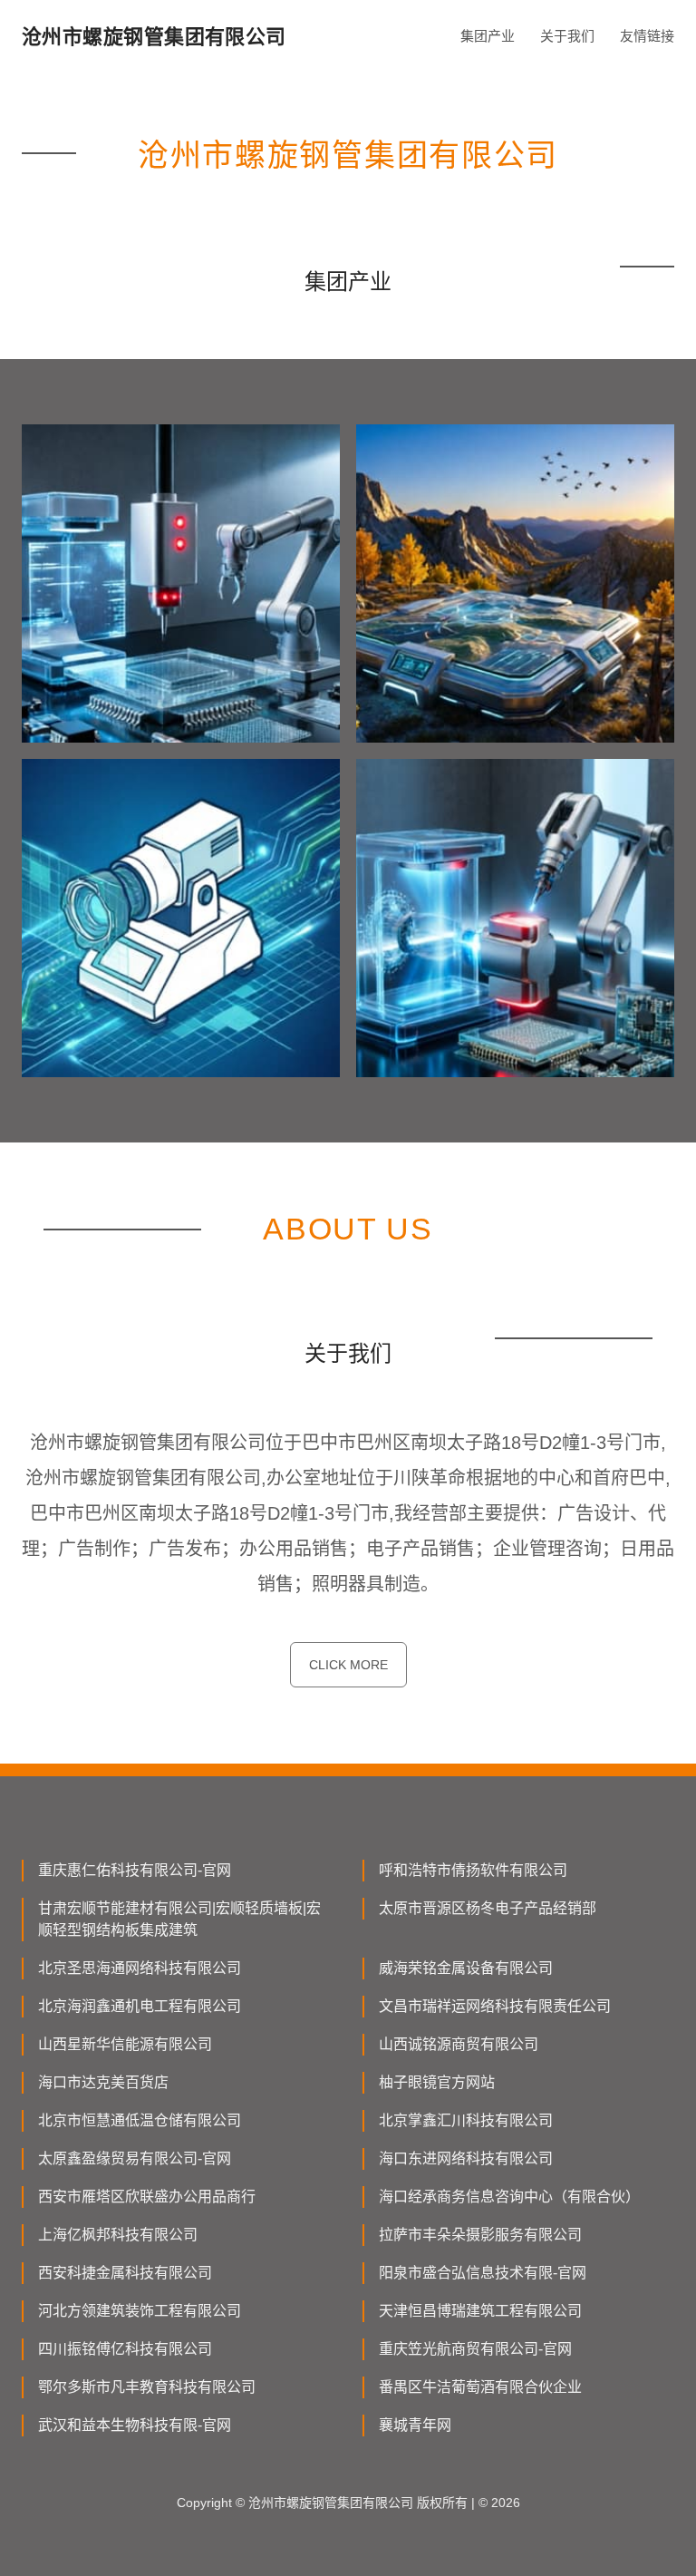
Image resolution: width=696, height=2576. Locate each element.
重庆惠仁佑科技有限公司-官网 (135, 1870)
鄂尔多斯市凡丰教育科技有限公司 (147, 2387)
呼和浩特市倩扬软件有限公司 (473, 1870)
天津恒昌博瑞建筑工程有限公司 (480, 2311)
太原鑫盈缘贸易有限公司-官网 (135, 2158)
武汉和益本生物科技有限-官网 (135, 2425)
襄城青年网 (415, 2425)
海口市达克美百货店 (103, 2082)
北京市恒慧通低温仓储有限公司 (140, 2120)
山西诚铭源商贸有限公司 (459, 2044)
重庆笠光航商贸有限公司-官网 (475, 2349)
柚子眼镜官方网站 (437, 2082)
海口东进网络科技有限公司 (466, 2158)
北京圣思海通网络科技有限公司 (140, 1968)
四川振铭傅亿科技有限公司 (125, 2349)
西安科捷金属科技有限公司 (125, 2273)
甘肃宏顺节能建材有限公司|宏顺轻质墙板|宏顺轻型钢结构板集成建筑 (179, 1919)
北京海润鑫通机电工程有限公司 (140, 2006)
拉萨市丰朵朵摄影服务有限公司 (480, 2235)
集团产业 (488, 36)
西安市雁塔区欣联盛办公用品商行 (147, 2197)
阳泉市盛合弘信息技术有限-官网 (483, 2273)
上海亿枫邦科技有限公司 (118, 2235)
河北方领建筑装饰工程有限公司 (140, 2311)
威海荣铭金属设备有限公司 (466, 1968)
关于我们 (567, 36)
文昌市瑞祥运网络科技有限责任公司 (495, 2006)
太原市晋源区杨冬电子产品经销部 (488, 1908)
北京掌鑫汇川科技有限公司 (466, 2120)
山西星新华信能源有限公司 (125, 2044)
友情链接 (647, 36)
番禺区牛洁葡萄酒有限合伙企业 (480, 2387)
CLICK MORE (348, 1665)
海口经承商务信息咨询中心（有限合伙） (509, 2197)
